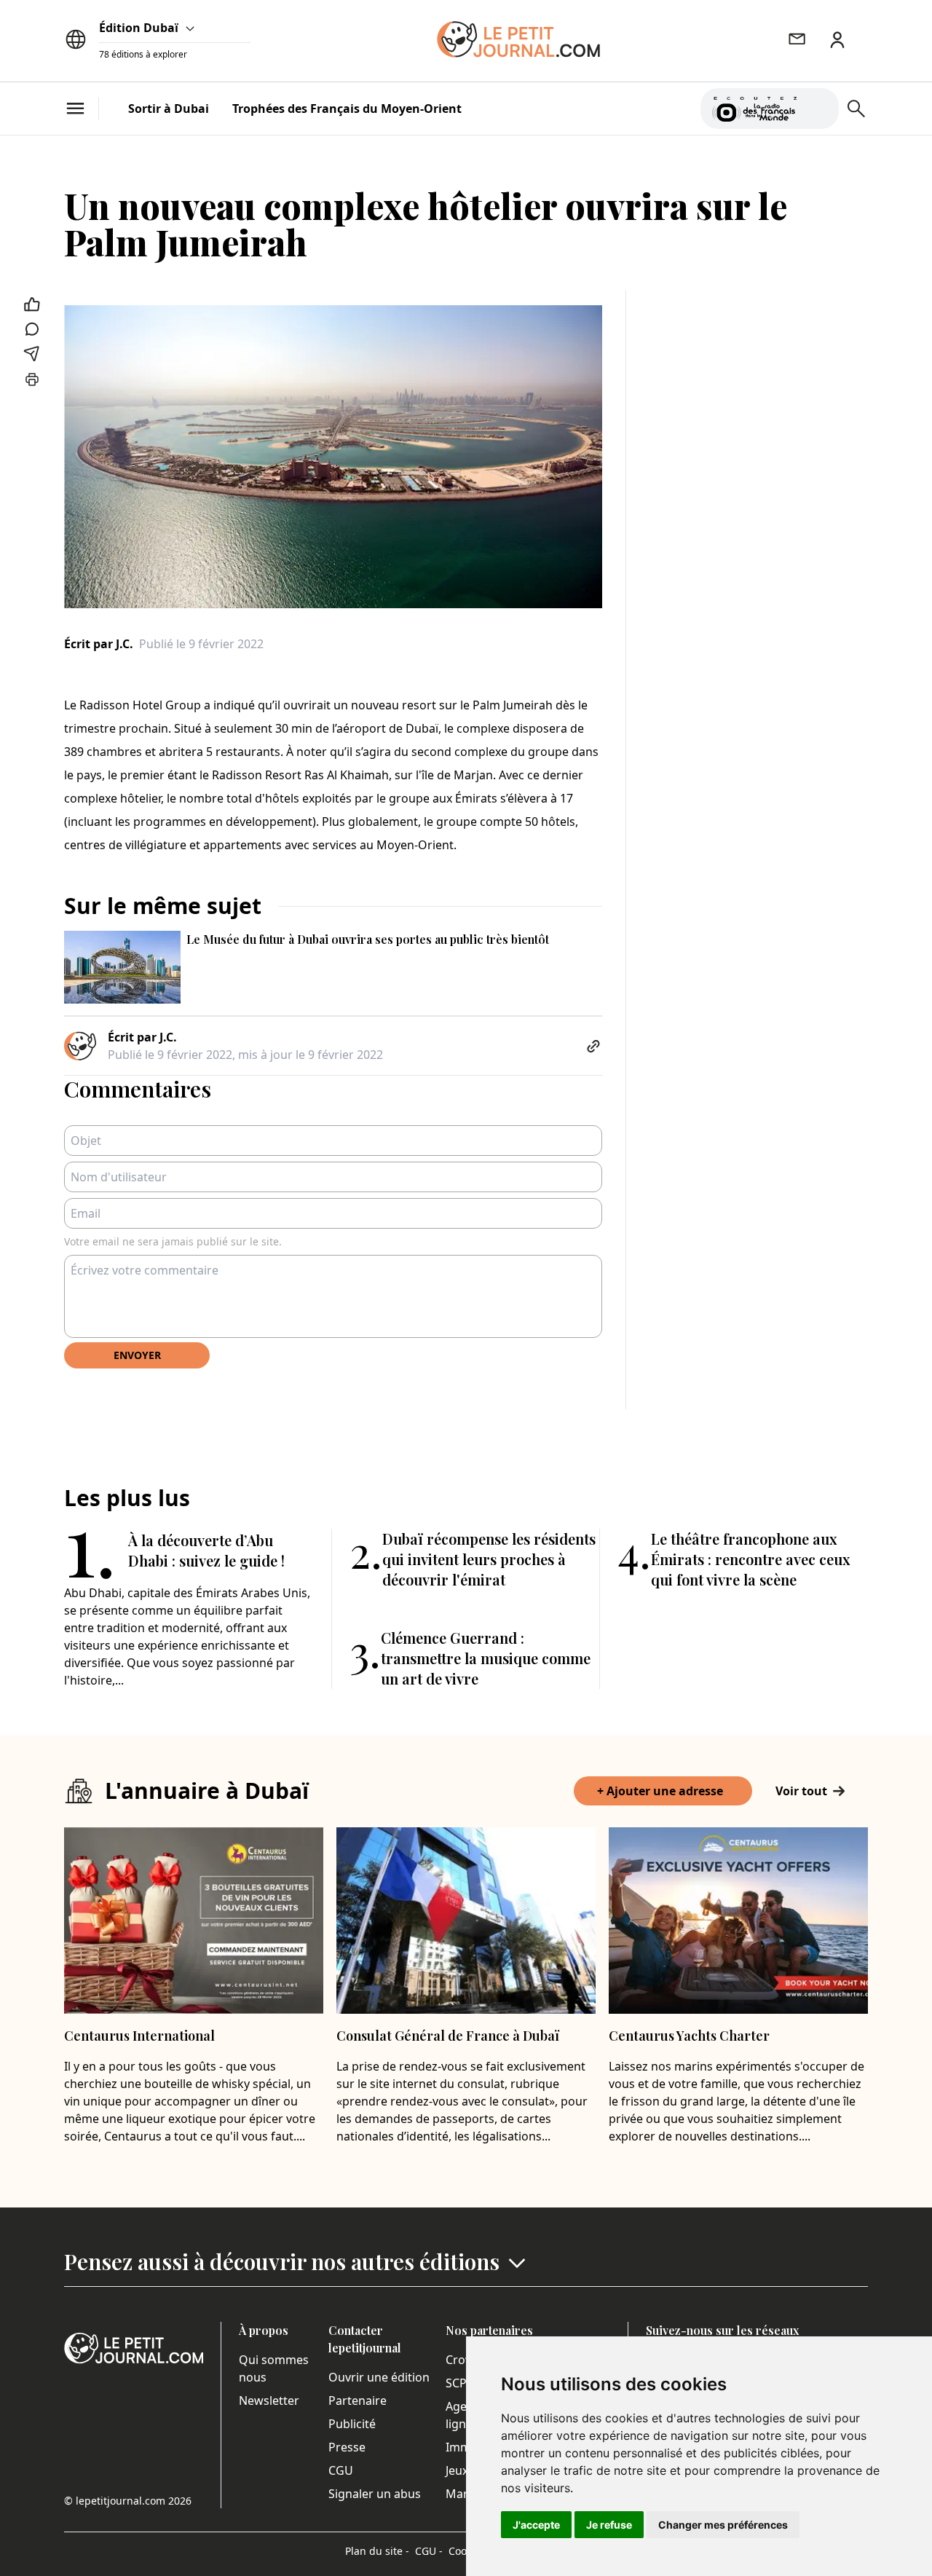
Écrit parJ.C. (99, 644)
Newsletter (269, 2400)
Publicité (352, 2424)
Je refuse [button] (609, 2525)
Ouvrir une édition (379, 2377)
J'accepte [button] (536, 2525)
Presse (347, 2447)
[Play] (819, 109)
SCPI (458, 2383)
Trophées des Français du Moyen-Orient (347, 109)
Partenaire (358, 2400)
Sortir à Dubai (169, 109)
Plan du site (377, 2551)
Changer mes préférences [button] (723, 2525)
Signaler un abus (375, 2494)
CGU (341, 2470)
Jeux (457, 2470)
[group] (819, 106)
